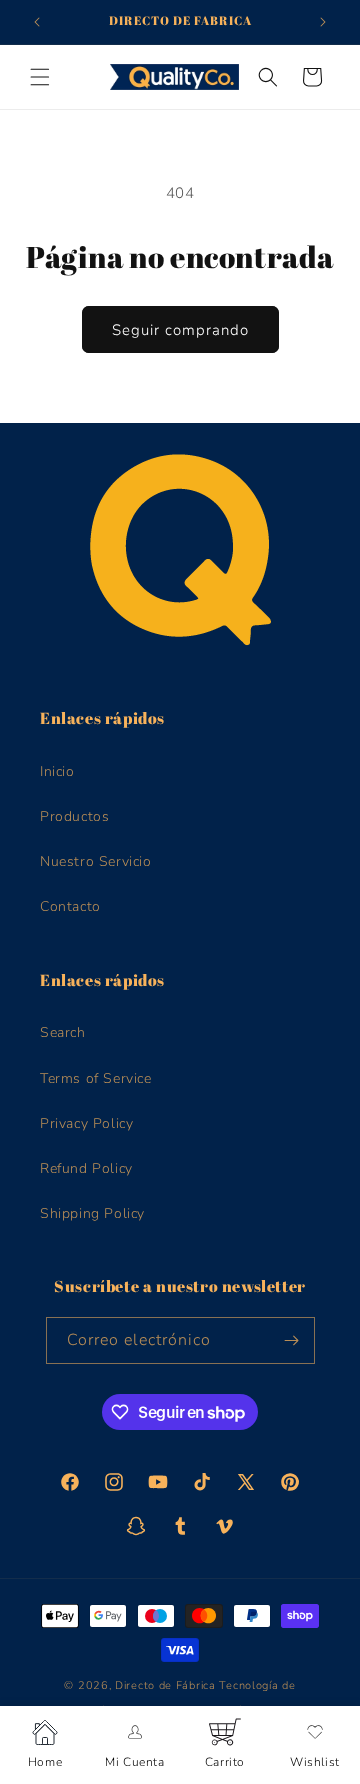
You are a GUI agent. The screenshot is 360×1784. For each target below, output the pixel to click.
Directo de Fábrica (165, 1685)
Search (63, 1032)
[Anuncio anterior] (37, 22)
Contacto (70, 906)
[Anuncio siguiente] (323, 22)
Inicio (57, 771)
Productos (74, 816)
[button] (40, 77)
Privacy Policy (86, 1123)
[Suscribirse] (292, 1340)
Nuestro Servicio (96, 861)
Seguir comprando (180, 330)
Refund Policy (86, 1168)
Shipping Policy (92, 1213)
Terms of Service (96, 1078)
